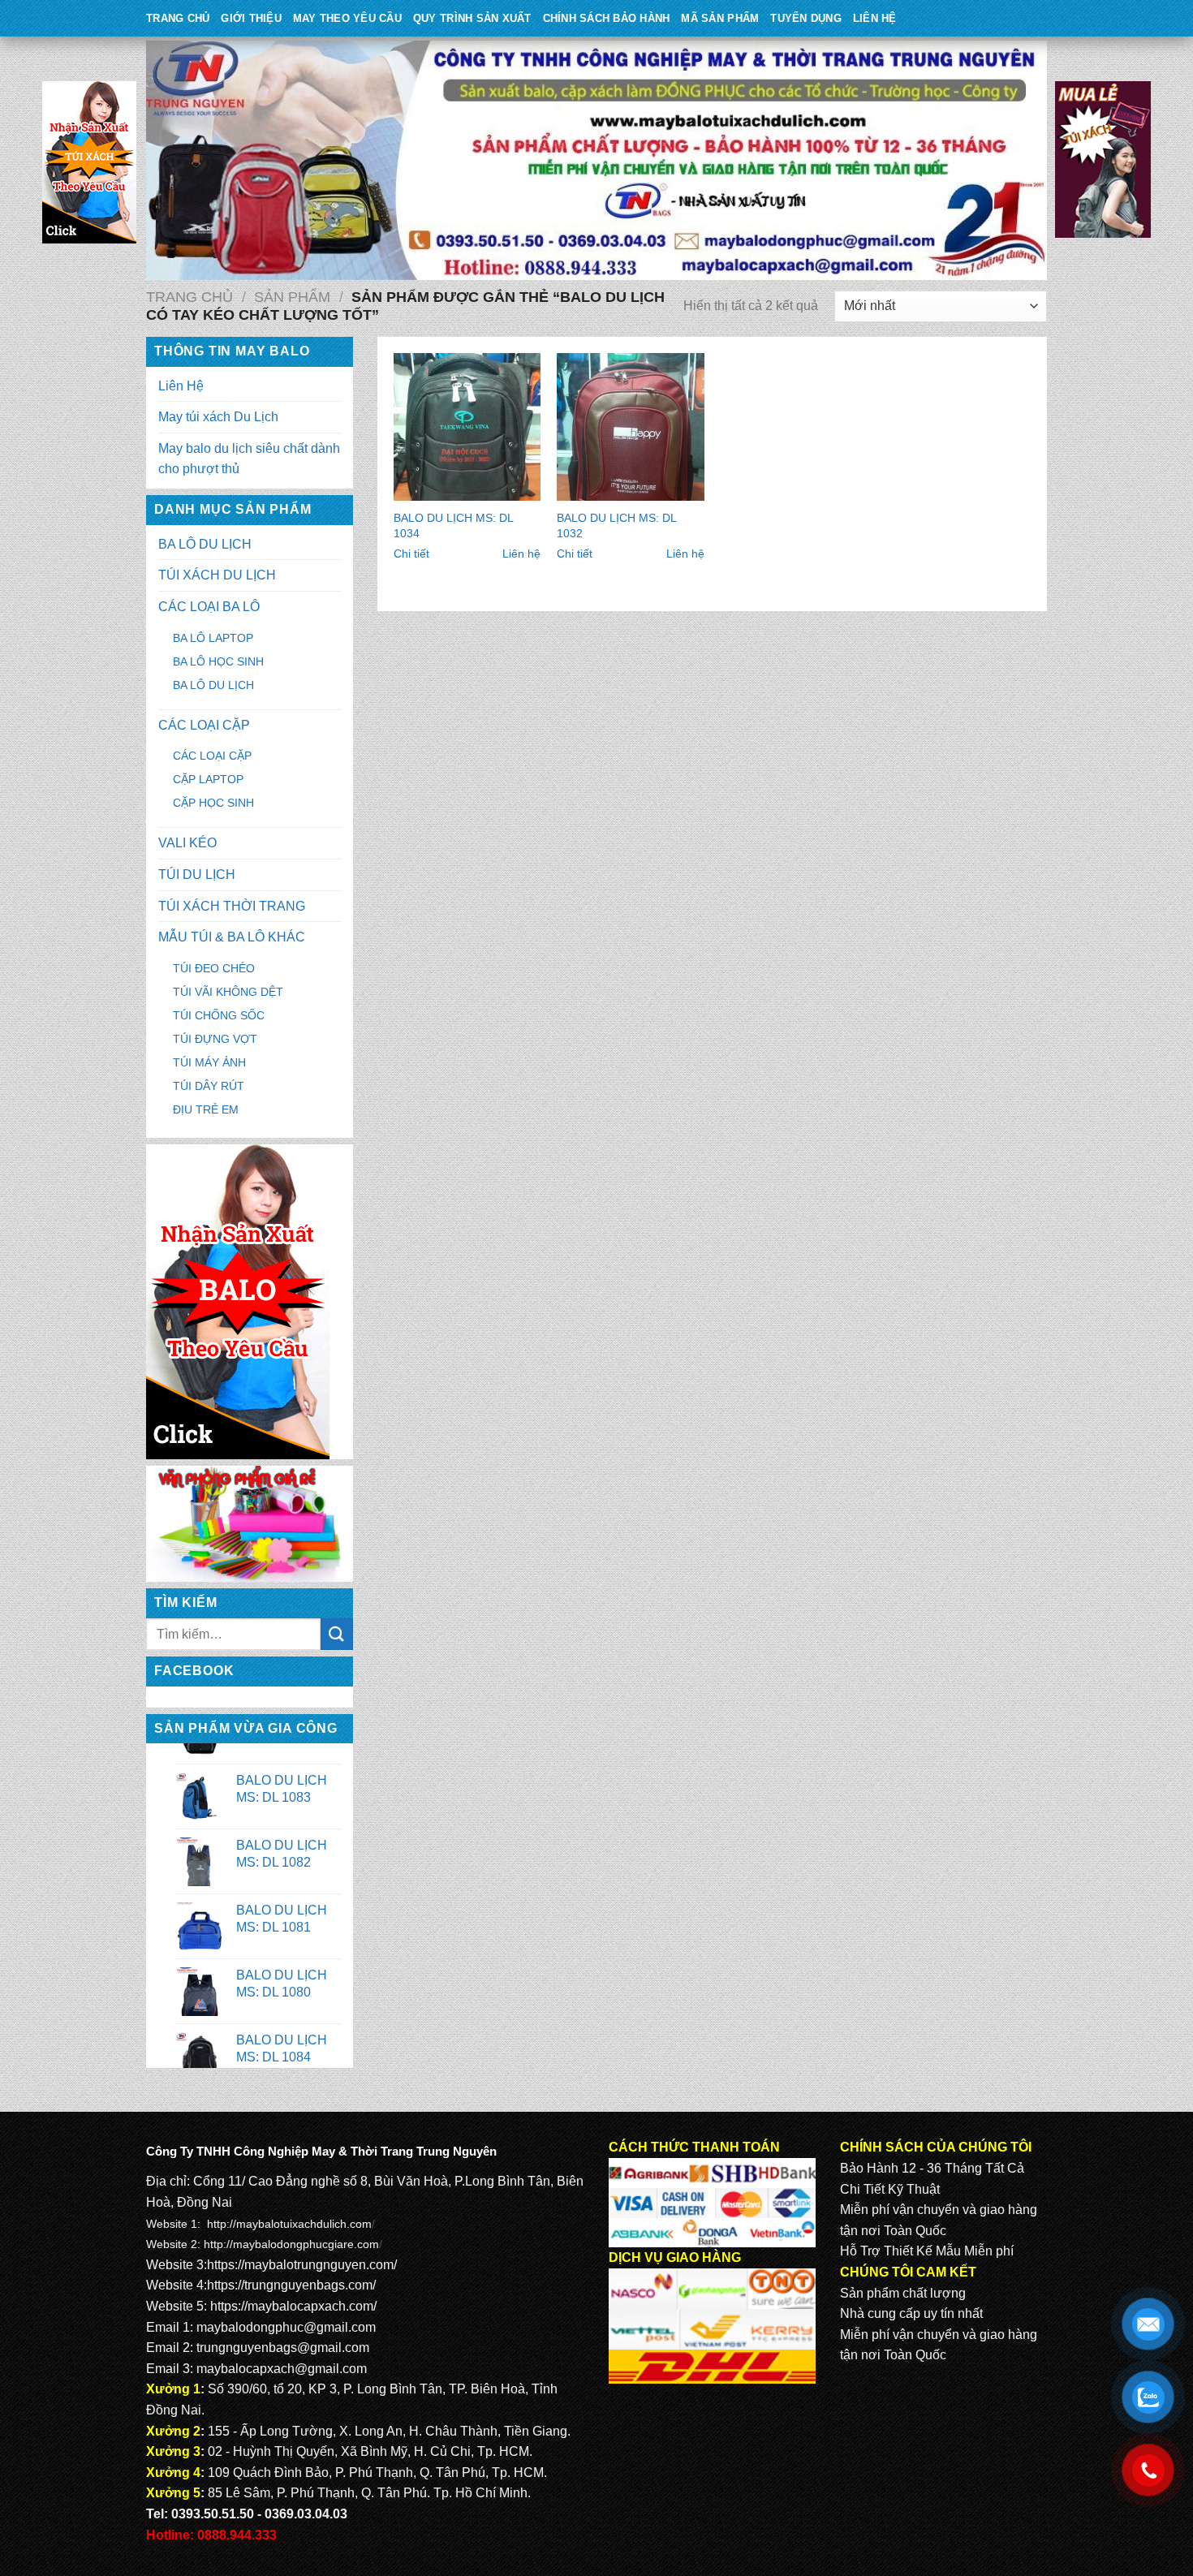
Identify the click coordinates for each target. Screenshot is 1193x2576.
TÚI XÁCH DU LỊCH (217, 575)
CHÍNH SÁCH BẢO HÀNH (607, 18)
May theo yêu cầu (347, 18)
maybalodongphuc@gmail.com (286, 2327)
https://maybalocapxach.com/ (293, 2306)
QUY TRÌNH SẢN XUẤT (472, 18)
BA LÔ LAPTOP (213, 638)
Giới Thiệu (251, 18)
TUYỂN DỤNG (806, 18)
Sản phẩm (292, 297)
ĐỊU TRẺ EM (206, 1109)
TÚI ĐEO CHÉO (214, 968)
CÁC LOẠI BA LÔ (209, 607)
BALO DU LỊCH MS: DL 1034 (453, 526)
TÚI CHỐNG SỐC (219, 1015)
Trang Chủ (178, 18)
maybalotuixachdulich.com (304, 2224)
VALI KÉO (187, 843)
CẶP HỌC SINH (213, 803)
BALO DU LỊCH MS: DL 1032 (616, 526)
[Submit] (337, 1634)
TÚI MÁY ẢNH (209, 1062)
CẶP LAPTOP (208, 779)
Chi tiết (411, 554)
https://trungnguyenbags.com (290, 2285)
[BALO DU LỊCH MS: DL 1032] (631, 427)
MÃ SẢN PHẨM (720, 18)
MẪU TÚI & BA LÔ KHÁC (232, 937)
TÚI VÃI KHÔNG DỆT (228, 992)
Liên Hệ (875, 18)
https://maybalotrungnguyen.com (300, 2265)
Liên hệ (521, 554)
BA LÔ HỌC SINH (218, 661)
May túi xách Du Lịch (218, 417)
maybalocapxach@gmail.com (282, 2369)
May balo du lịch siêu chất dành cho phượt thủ (249, 459)
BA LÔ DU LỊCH (205, 544)
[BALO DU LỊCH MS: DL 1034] (467, 427)
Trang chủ (190, 297)
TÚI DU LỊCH (197, 874)
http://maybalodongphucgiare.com (291, 2244)
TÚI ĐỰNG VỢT (215, 1039)
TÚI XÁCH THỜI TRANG (232, 906)
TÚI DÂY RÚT (209, 1086)
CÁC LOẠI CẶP (204, 725)
